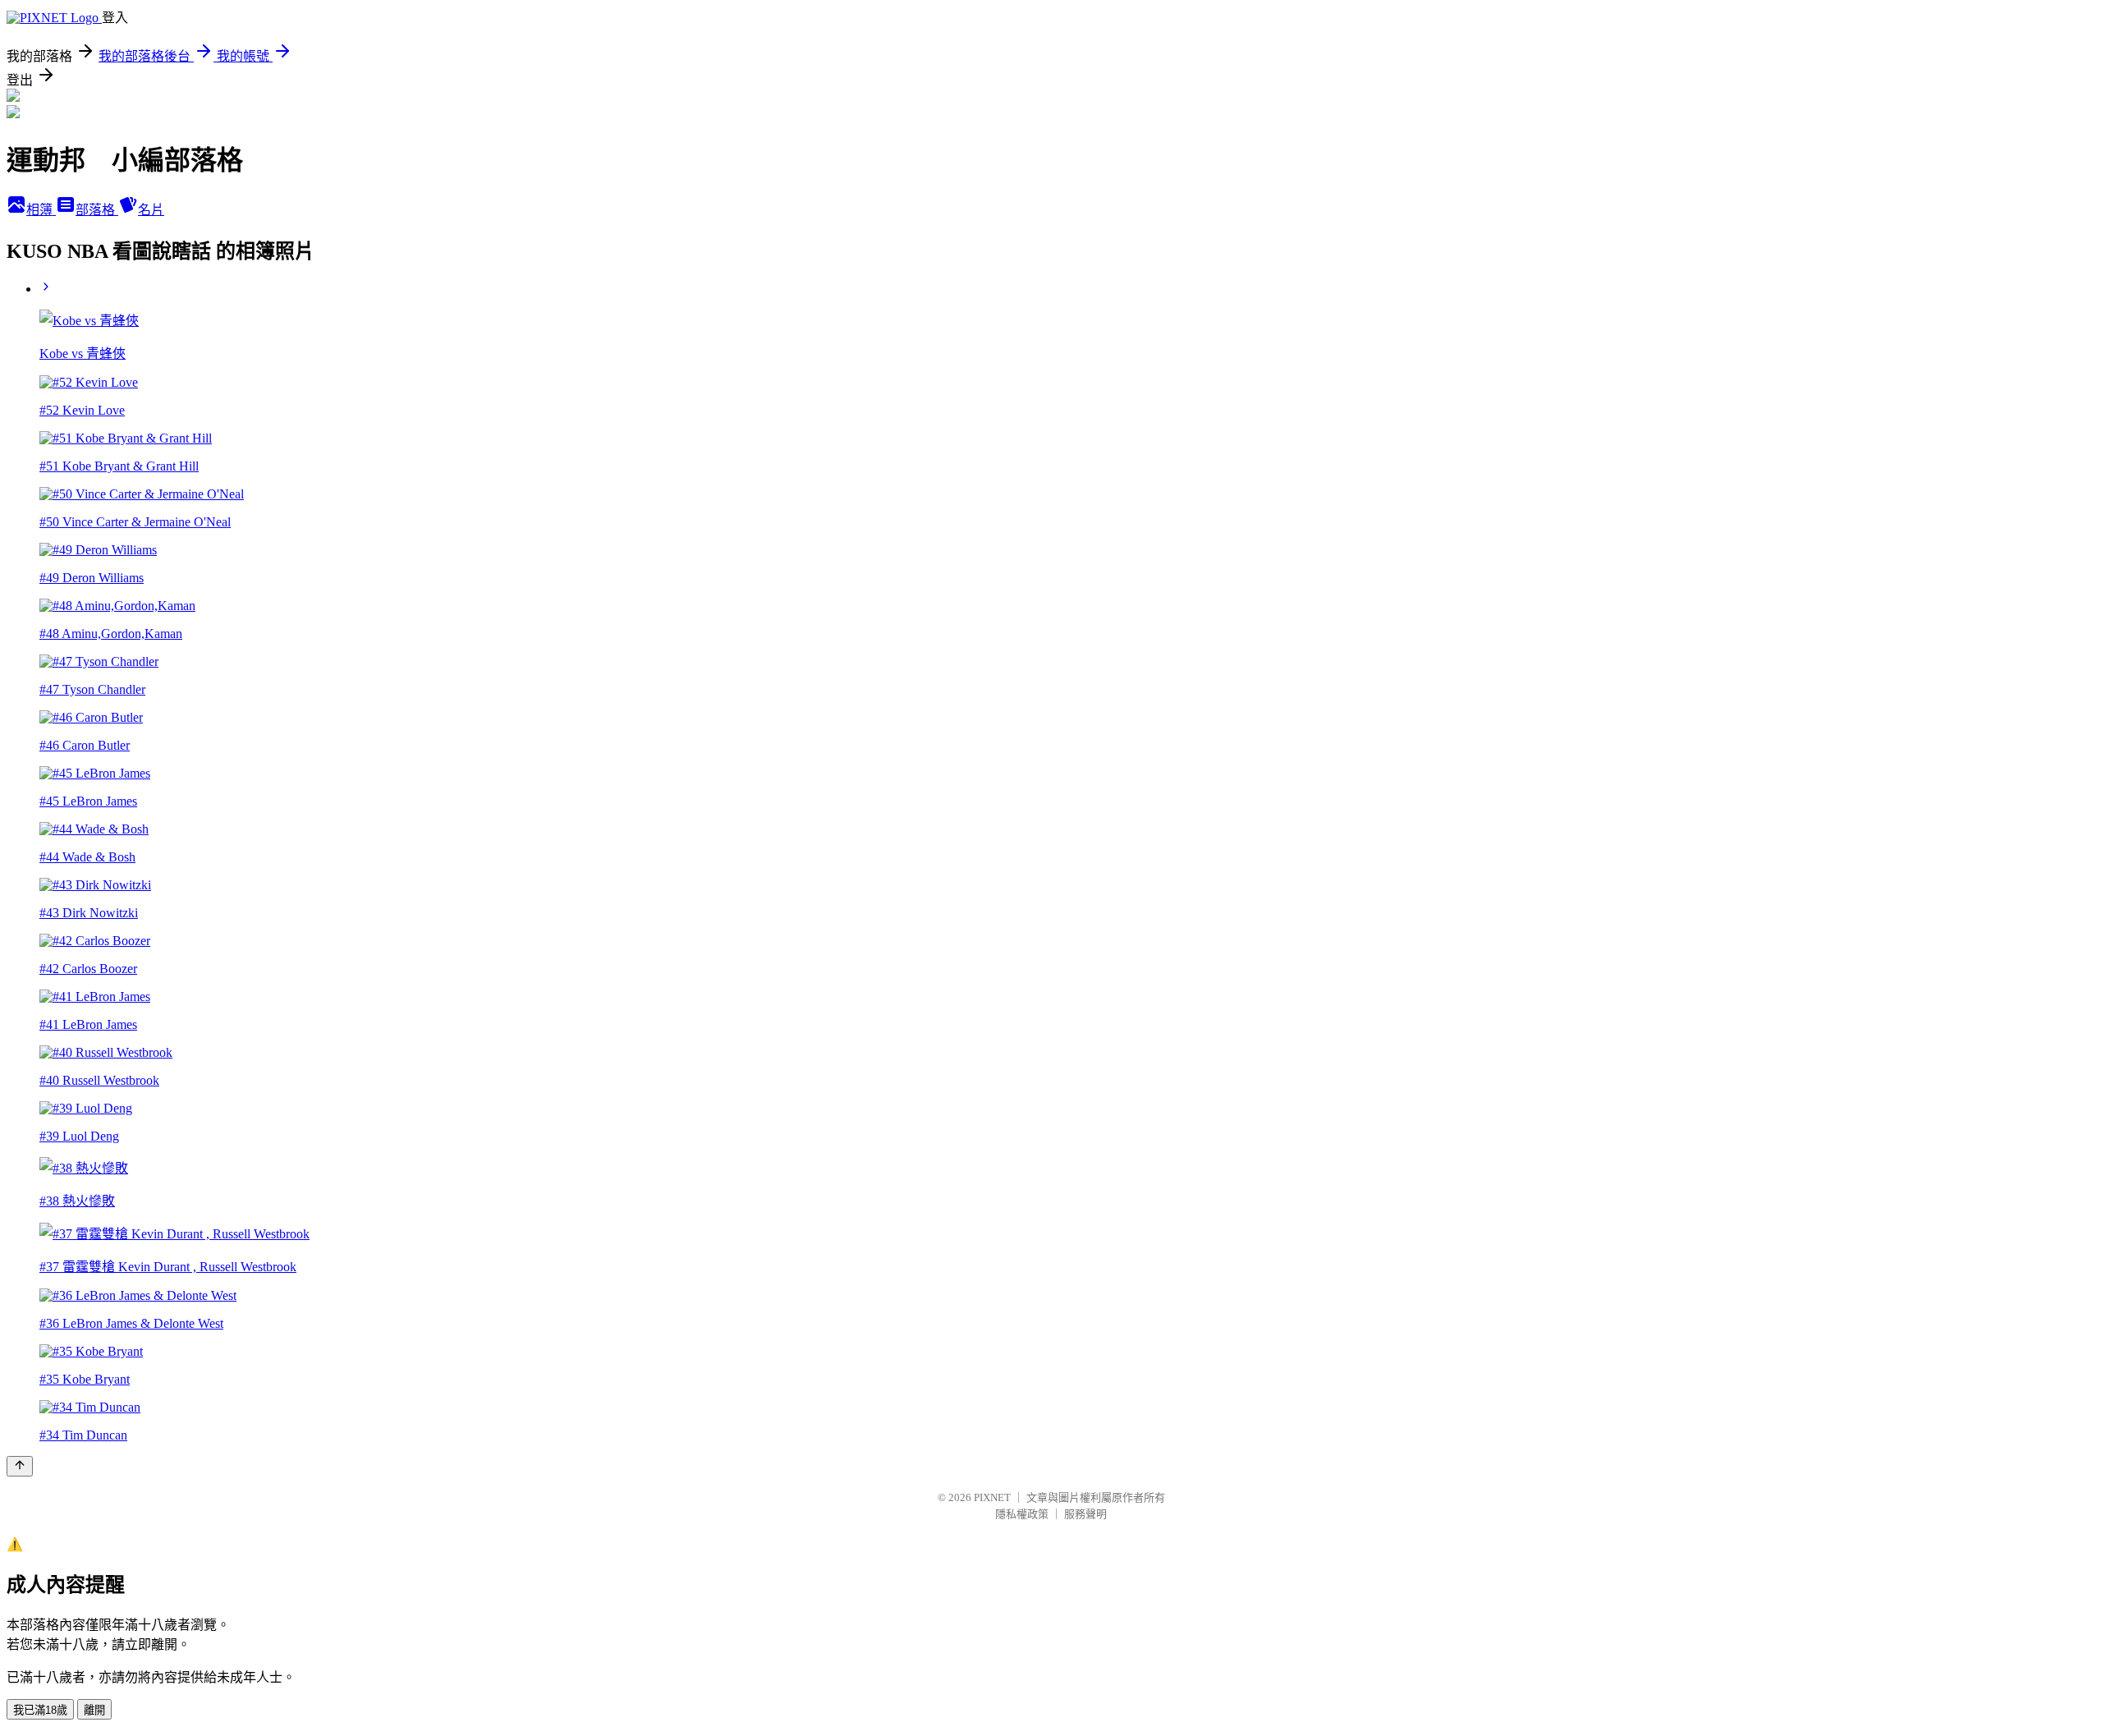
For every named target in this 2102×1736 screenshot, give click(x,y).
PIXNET (992, 1497)
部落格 (97, 210)
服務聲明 (1085, 1514)
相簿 (41, 210)
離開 (94, 1710)
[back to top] (20, 1466)
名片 (151, 210)
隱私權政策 (1022, 1514)
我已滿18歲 (40, 1710)
